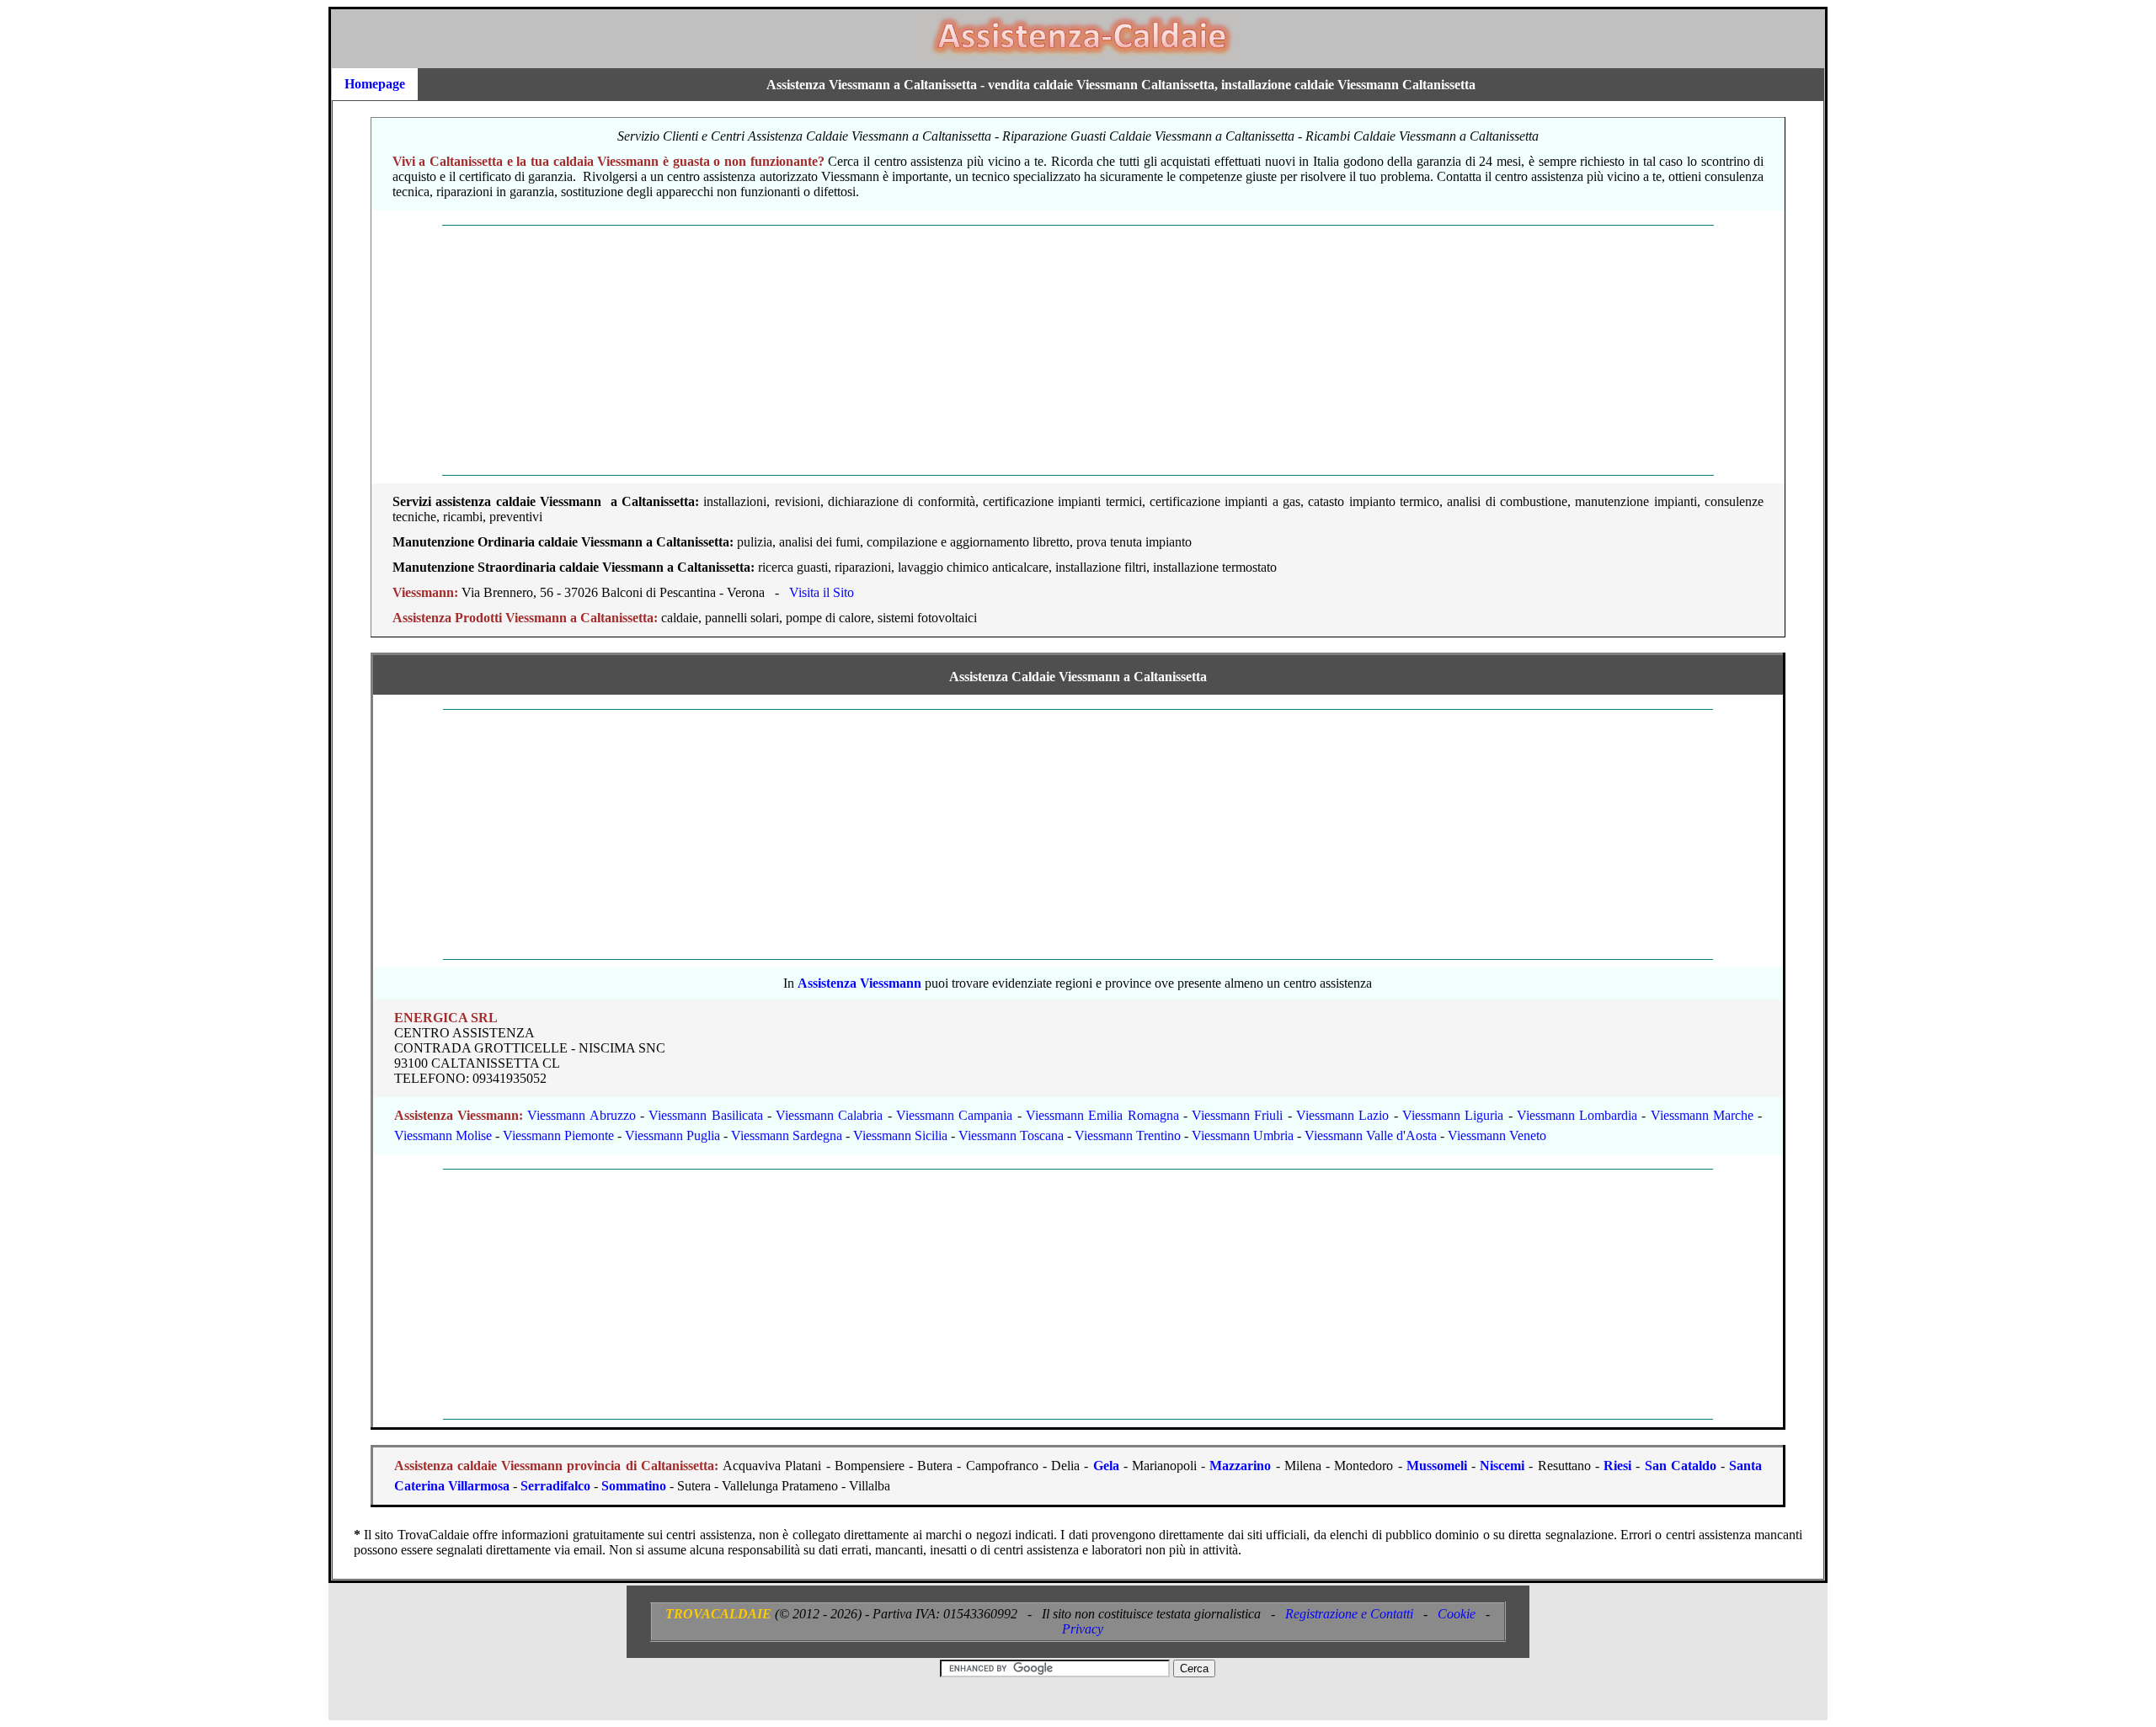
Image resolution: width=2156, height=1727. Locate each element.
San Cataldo (1681, 1466)
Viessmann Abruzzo (581, 1115)
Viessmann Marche (1702, 1115)
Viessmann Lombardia (1577, 1115)
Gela (1106, 1466)
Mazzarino (1240, 1466)
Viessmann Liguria (1453, 1115)
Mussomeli (1437, 1466)
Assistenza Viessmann (859, 983)
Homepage (375, 84)
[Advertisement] (878, 350)
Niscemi (1502, 1466)
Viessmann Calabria (829, 1115)
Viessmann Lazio (1342, 1115)
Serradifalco (555, 1486)
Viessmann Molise (443, 1135)
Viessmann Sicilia (900, 1135)
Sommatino (634, 1486)
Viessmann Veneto (1497, 1135)
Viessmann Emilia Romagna (1102, 1115)
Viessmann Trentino (1128, 1135)
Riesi (1617, 1466)
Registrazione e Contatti (1349, 1614)
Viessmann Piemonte (558, 1135)
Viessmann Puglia (672, 1135)
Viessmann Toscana (1011, 1135)
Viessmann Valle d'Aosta (1371, 1135)
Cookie (1457, 1614)
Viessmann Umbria (1243, 1135)
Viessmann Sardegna (787, 1135)
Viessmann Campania (954, 1115)
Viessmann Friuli (1237, 1115)
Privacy (1083, 1629)
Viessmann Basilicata (705, 1115)
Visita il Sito (822, 592)
